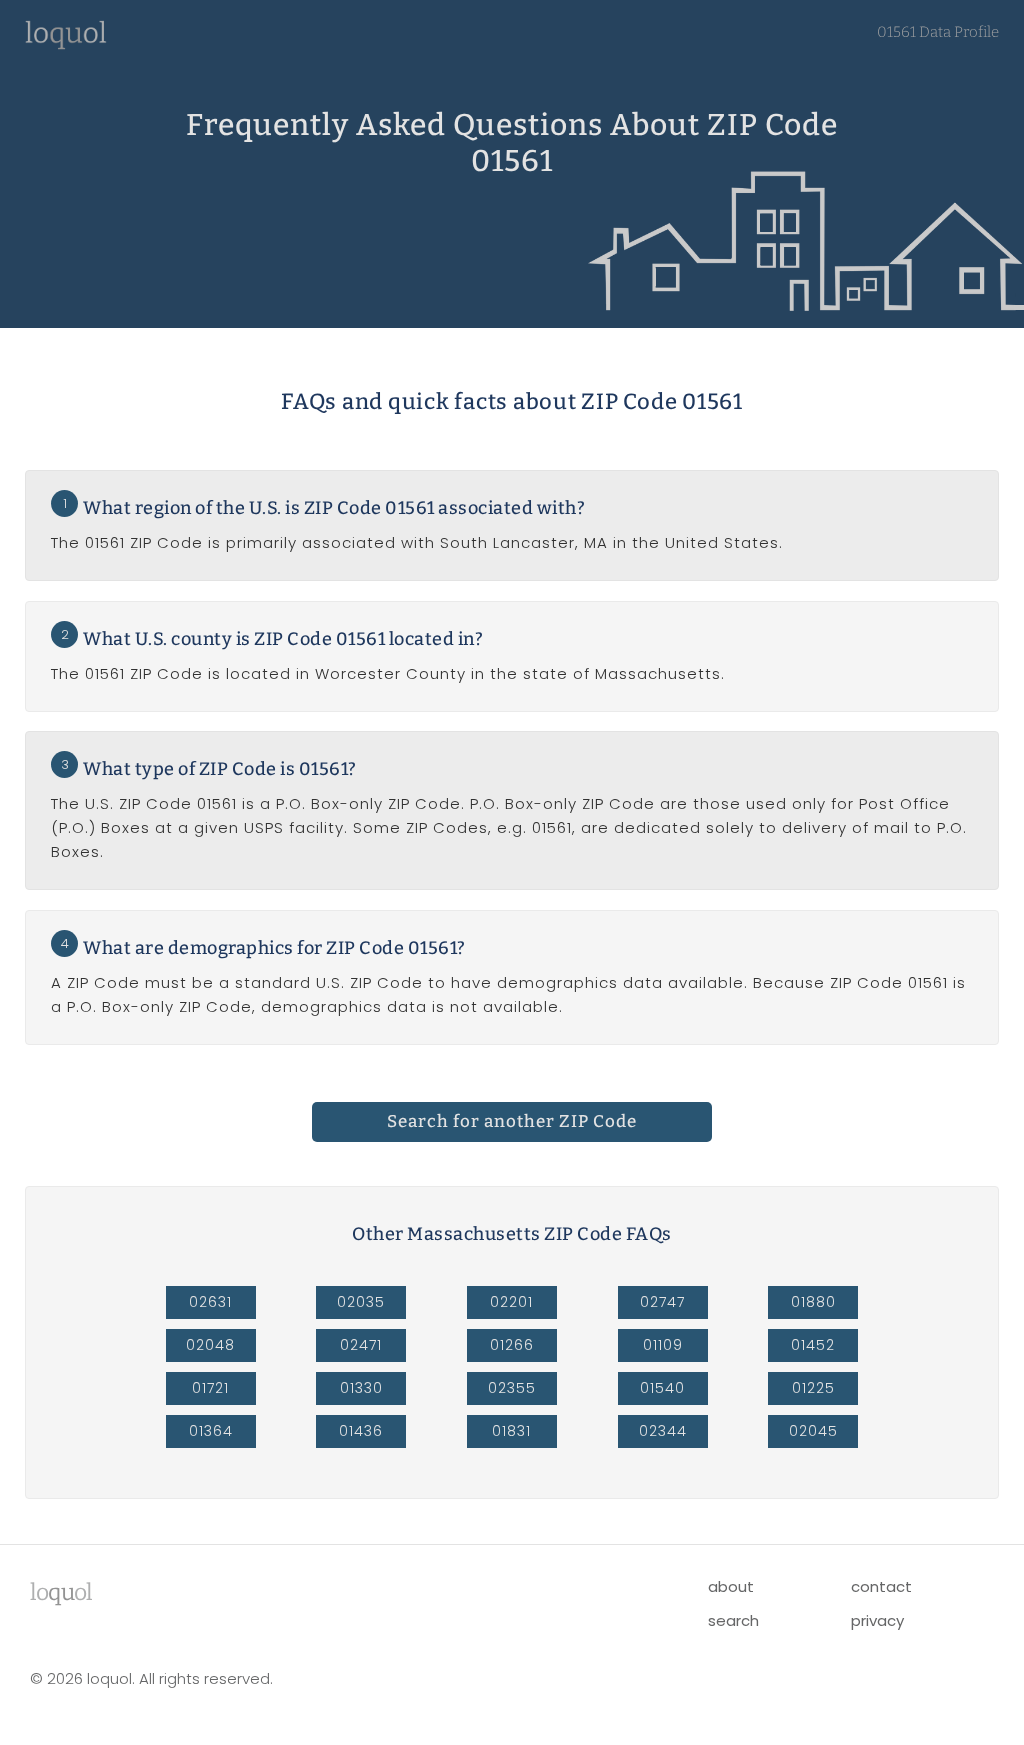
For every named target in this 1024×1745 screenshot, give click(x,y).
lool (61, 1592)
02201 (511, 1302)
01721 (210, 1388)
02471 (361, 1345)
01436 (361, 1431)
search (733, 1620)
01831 (511, 1431)
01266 (512, 1345)
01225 (813, 1388)
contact (881, 1586)
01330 (361, 1388)
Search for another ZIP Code (512, 1121)
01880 (813, 1302)
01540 (662, 1388)
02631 (210, 1302)
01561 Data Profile (938, 32)
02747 (662, 1302)
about (731, 1586)
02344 (663, 1431)
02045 (813, 1431)
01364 (211, 1431)
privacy (877, 1620)
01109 (663, 1345)
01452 (813, 1345)
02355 (512, 1388)
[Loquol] (66, 44)
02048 (210, 1345)
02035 (361, 1302)
